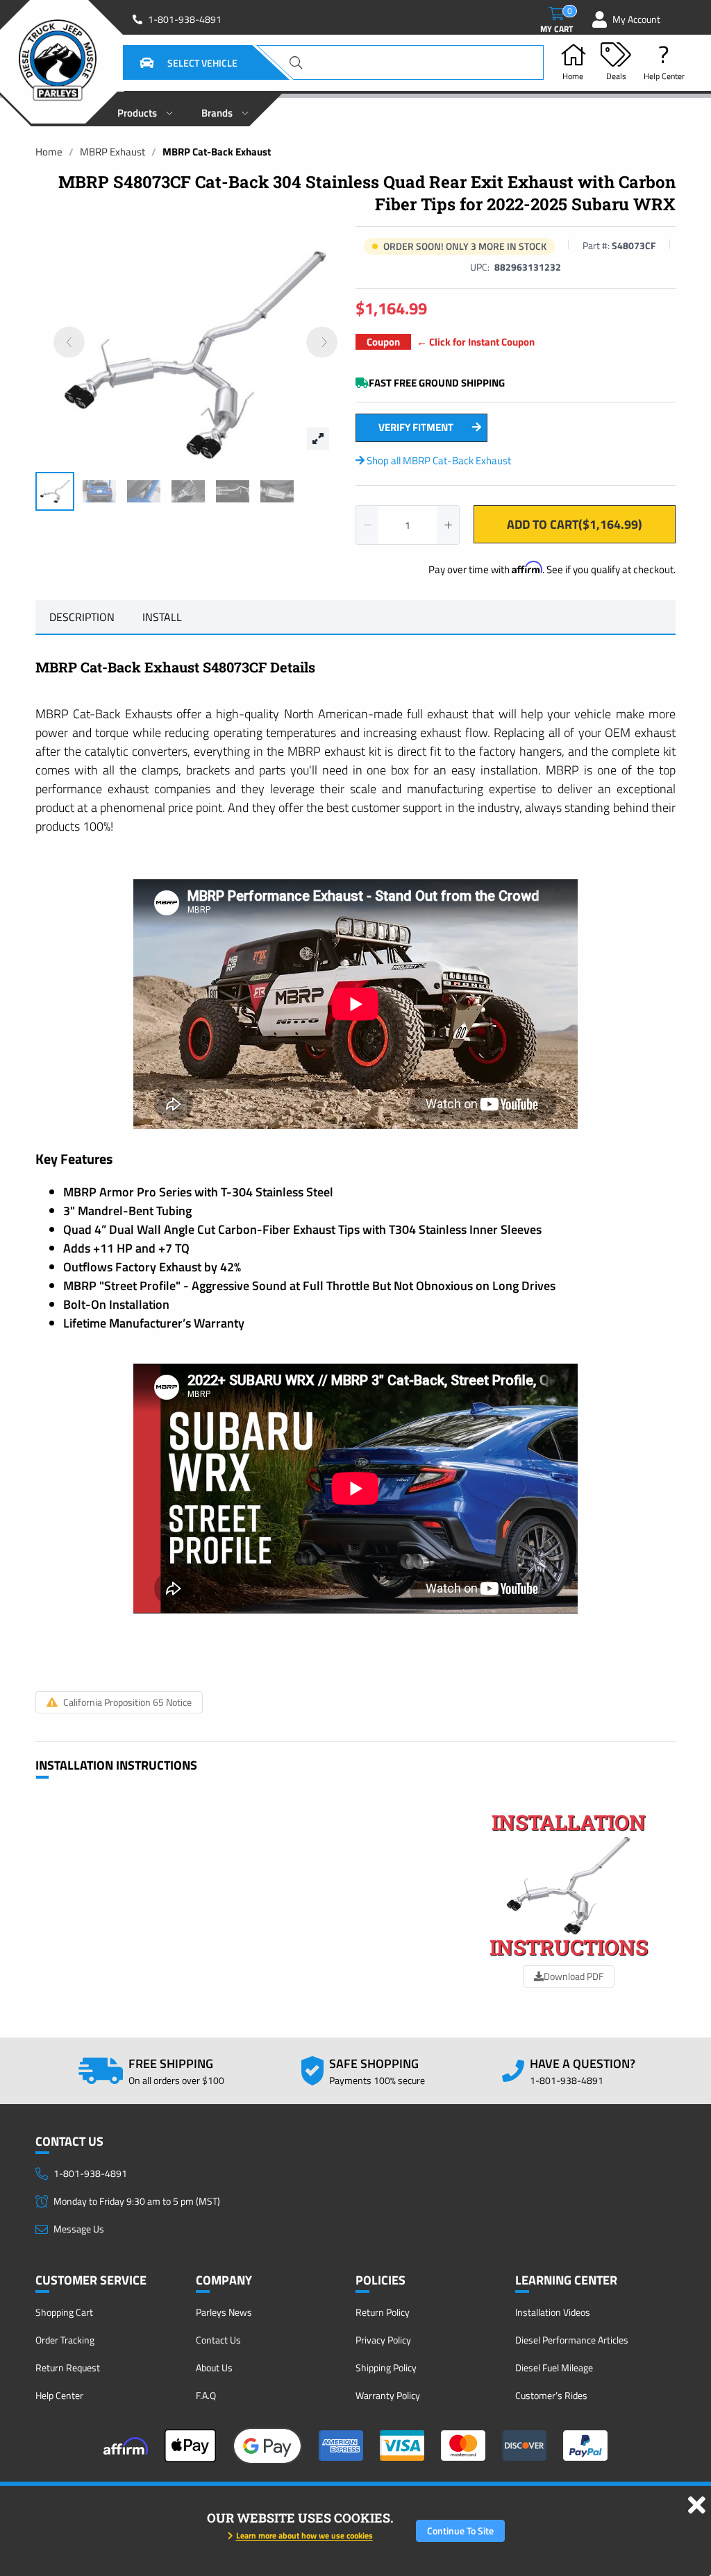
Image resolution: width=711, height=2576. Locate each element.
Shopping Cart (64, 2312)
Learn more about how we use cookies (304, 2535)
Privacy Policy (383, 2340)
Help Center (59, 2395)
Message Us (79, 2229)
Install (162, 617)
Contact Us (218, 2340)
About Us (214, 2367)
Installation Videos (553, 2312)
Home (49, 152)
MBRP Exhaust (112, 152)
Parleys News (224, 2312)
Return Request (68, 2367)
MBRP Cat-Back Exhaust (217, 152)
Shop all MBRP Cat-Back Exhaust (438, 460)
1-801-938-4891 (185, 19)
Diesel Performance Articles (572, 2340)
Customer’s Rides (551, 2395)
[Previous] (69, 342)
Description (82, 617)
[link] (49, 152)
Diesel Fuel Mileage (554, 2367)
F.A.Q (206, 2395)
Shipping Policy (386, 2367)
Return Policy (383, 2312)
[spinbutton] (408, 525)
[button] (172, 62)
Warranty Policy (388, 2395)
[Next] (322, 342)
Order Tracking (65, 2340)
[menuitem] (145, 109)
